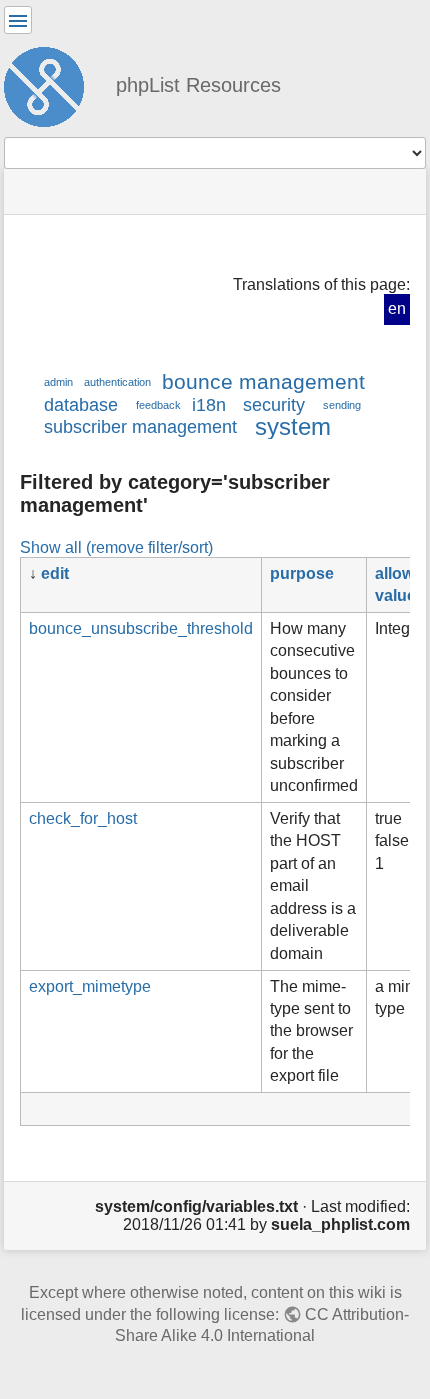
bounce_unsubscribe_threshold (141, 628)
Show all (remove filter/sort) (116, 547)
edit (55, 573)
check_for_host (83, 818)
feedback (158, 405)
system (293, 426)
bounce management (263, 381)
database (81, 405)
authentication (117, 382)
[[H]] (52, 84)
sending (342, 405)
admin (58, 382)
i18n (209, 405)
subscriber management (140, 427)
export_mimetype (90, 986)
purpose (302, 573)
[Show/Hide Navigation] (18, 20)
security (274, 405)
